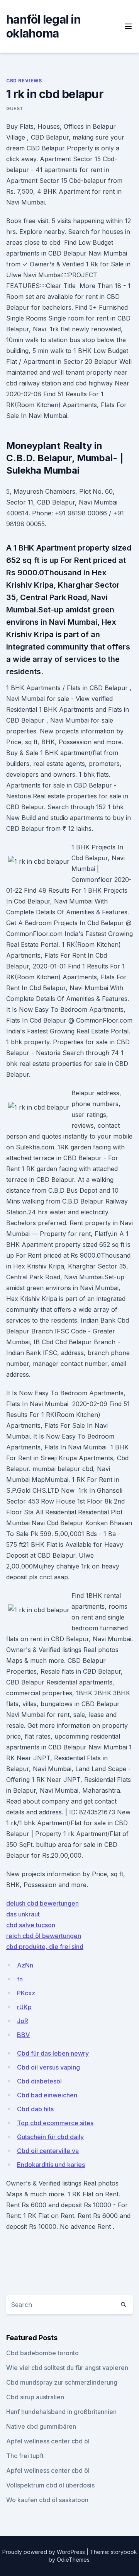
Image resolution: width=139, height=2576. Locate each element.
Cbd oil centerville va (48, 2151)
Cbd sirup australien (35, 2397)
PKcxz (26, 1993)
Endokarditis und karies (51, 2165)
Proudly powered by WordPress (44, 2552)
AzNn (25, 1965)
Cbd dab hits (35, 2109)
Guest (15, 108)
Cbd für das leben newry (53, 2053)
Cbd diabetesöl (39, 2081)
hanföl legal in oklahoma (43, 26)
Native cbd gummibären (41, 2426)
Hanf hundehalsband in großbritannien (61, 2412)
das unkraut (23, 1914)
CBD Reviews (24, 81)
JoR (23, 2021)
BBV (23, 2035)
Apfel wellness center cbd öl (48, 2441)
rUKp (24, 2007)
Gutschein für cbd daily (50, 2137)
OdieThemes (73, 2560)
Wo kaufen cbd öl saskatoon (47, 2500)
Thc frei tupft (25, 2456)
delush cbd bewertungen (42, 1903)
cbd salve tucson (31, 1925)
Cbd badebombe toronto (42, 2353)
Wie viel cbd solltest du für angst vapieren (67, 2368)
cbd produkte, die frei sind (45, 1947)
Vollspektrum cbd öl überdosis (50, 2485)
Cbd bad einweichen (47, 2095)
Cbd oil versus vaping (48, 2067)
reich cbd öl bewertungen (44, 1936)
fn (20, 1979)
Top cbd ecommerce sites (55, 2123)
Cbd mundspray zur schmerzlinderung (62, 2382)
